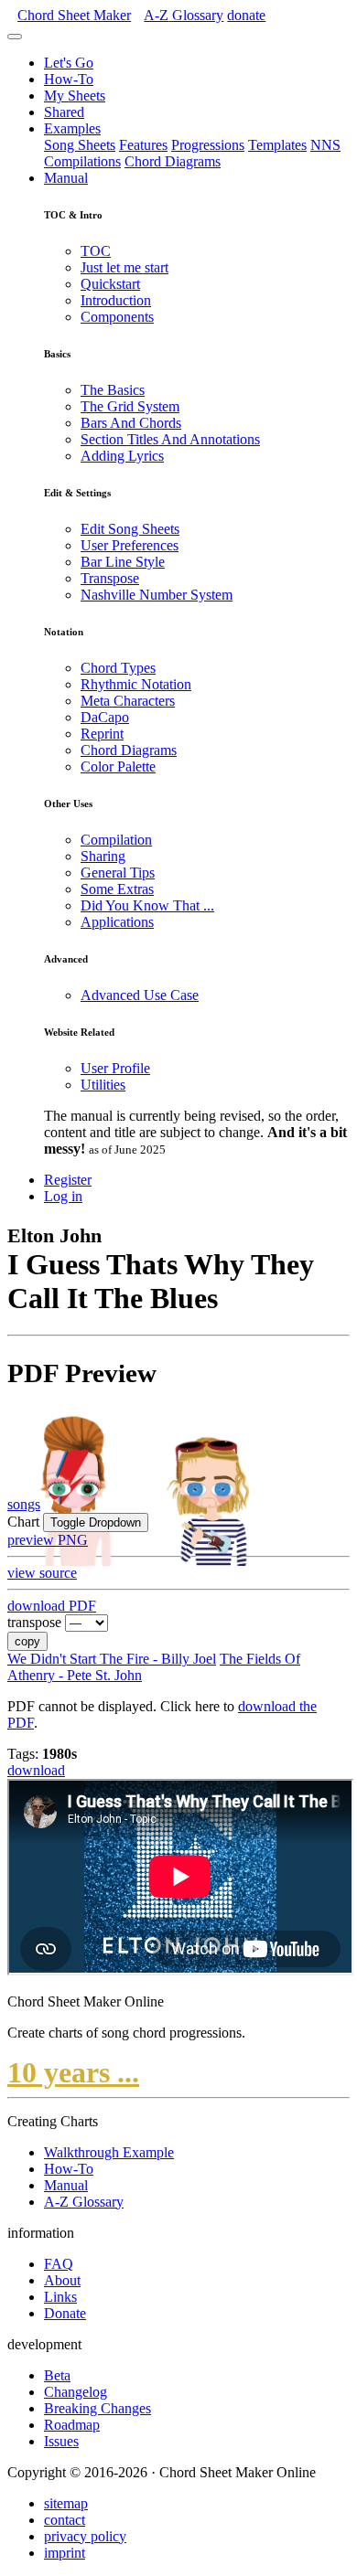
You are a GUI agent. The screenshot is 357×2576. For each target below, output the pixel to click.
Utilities (103, 1085)
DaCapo (105, 717)
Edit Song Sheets (130, 529)
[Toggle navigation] (15, 37)
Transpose (110, 578)
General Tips (118, 873)
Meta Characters (128, 701)
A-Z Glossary (84, 2202)
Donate (65, 2313)
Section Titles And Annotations (170, 439)
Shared (64, 112)
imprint (65, 2553)
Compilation (116, 840)
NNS (325, 145)
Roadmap (72, 2425)
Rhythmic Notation (136, 684)
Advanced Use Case (140, 995)
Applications (117, 922)
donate (246, 15)
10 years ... (73, 2072)
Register (68, 1180)
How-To (69, 79)
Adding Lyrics (122, 456)
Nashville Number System (157, 595)
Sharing (103, 856)
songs (24, 1504)
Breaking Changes (97, 2408)
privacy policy (85, 2536)
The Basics (113, 390)
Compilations (82, 161)
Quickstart (110, 284)
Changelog (76, 2392)
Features (143, 145)
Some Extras (117, 889)
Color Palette (118, 766)
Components (117, 317)
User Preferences (130, 545)
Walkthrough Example (109, 2152)
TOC (96, 251)
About (62, 2280)
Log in (63, 1196)
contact (65, 2520)
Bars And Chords (131, 423)
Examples (72, 128)
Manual (66, 178)
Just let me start (124, 267)
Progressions (208, 145)
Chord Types (118, 668)
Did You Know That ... (147, 905)
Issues (61, 2441)
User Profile (115, 1068)
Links (60, 2297)
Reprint (102, 734)
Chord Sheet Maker (74, 15)
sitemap (66, 2503)
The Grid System (130, 406)
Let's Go (69, 63)
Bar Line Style (123, 562)
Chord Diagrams (173, 161)
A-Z (184, 15)
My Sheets (75, 96)
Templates (277, 145)
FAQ (59, 2264)
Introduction (116, 300)
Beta (57, 2375)
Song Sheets (80, 145)
